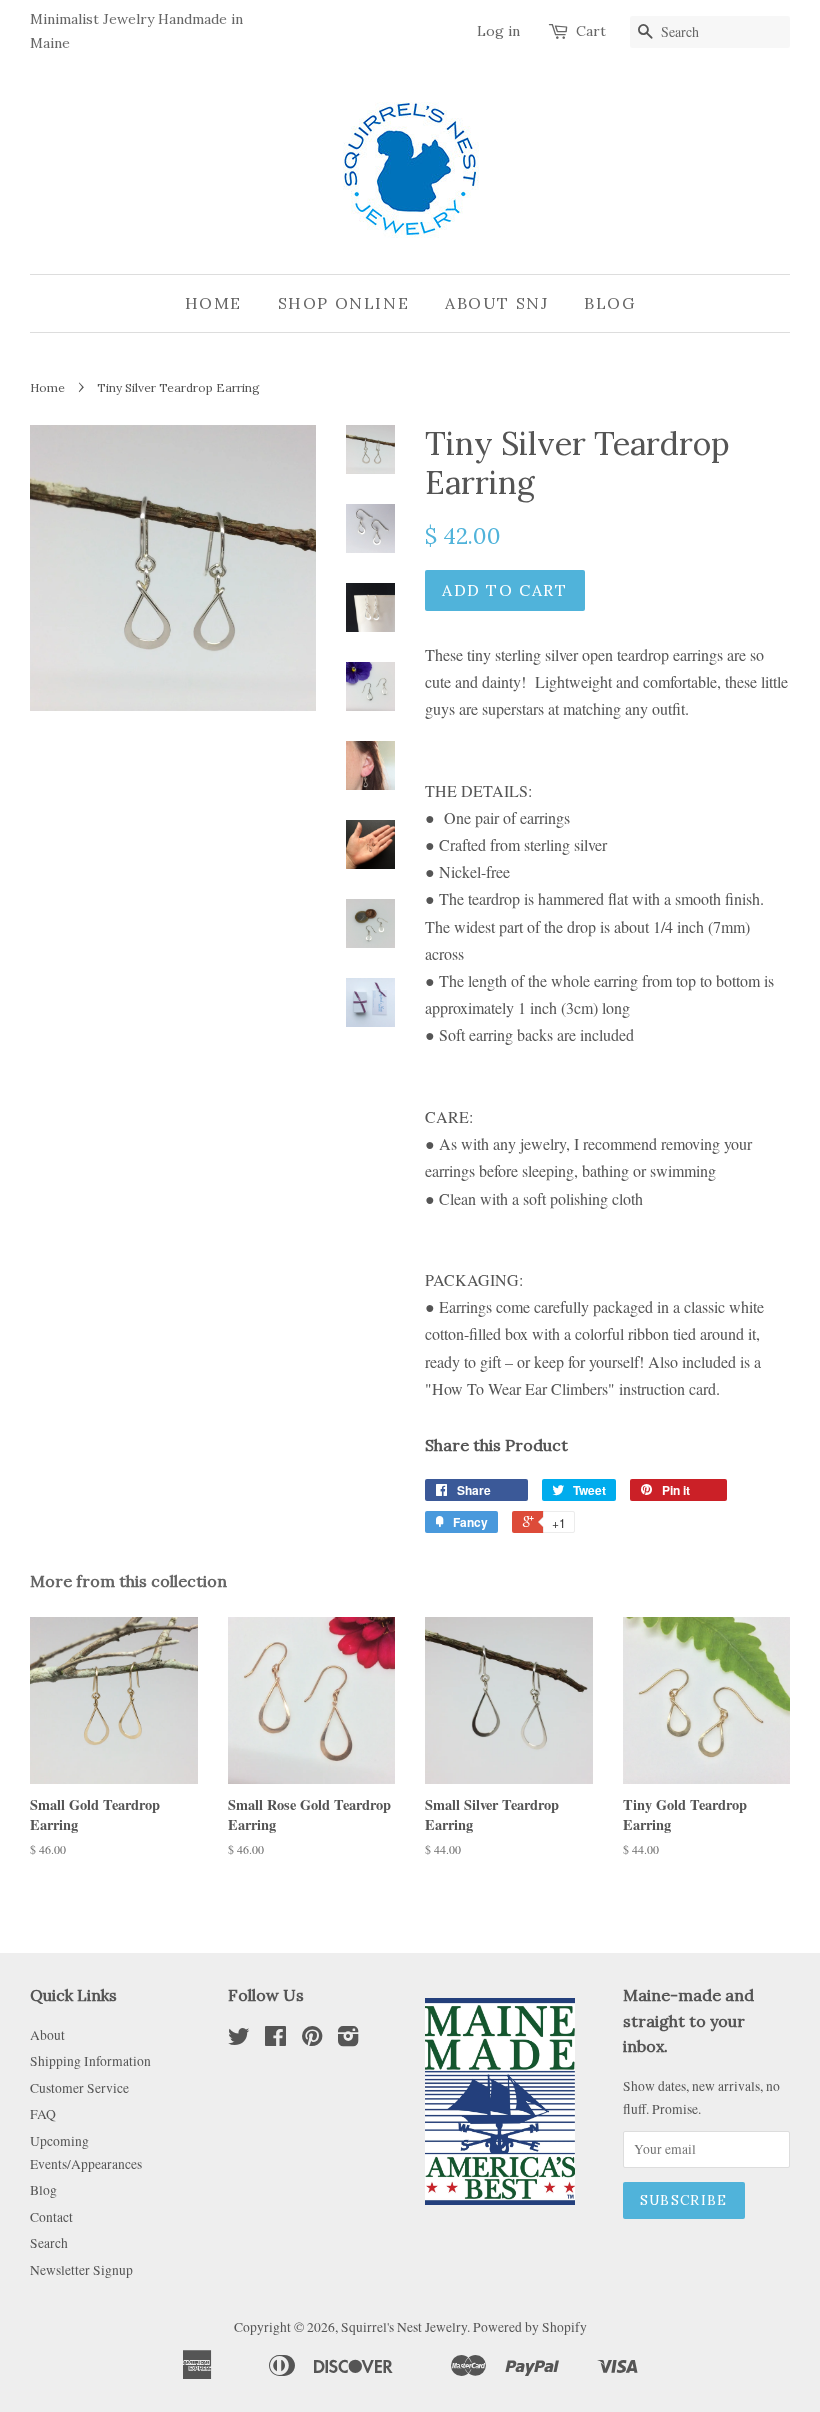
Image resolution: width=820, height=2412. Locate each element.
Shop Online (344, 303)
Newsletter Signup (81, 2270)
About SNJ (496, 303)
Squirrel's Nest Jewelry (404, 2327)
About (47, 2035)
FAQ (43, 2114)
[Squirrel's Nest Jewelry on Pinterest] (312, 2040)
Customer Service (79, 2088)
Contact (51, 2217)
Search (49, 2243)
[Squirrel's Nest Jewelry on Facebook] (275, 2040)
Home (213, 303)
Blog (609, 303)
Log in (498, 31)
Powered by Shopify (530, 2327)
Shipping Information (90, 2061)
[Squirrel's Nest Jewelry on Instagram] (348, 2040)
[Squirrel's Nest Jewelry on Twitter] (239, 2040)
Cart (591, 31)
